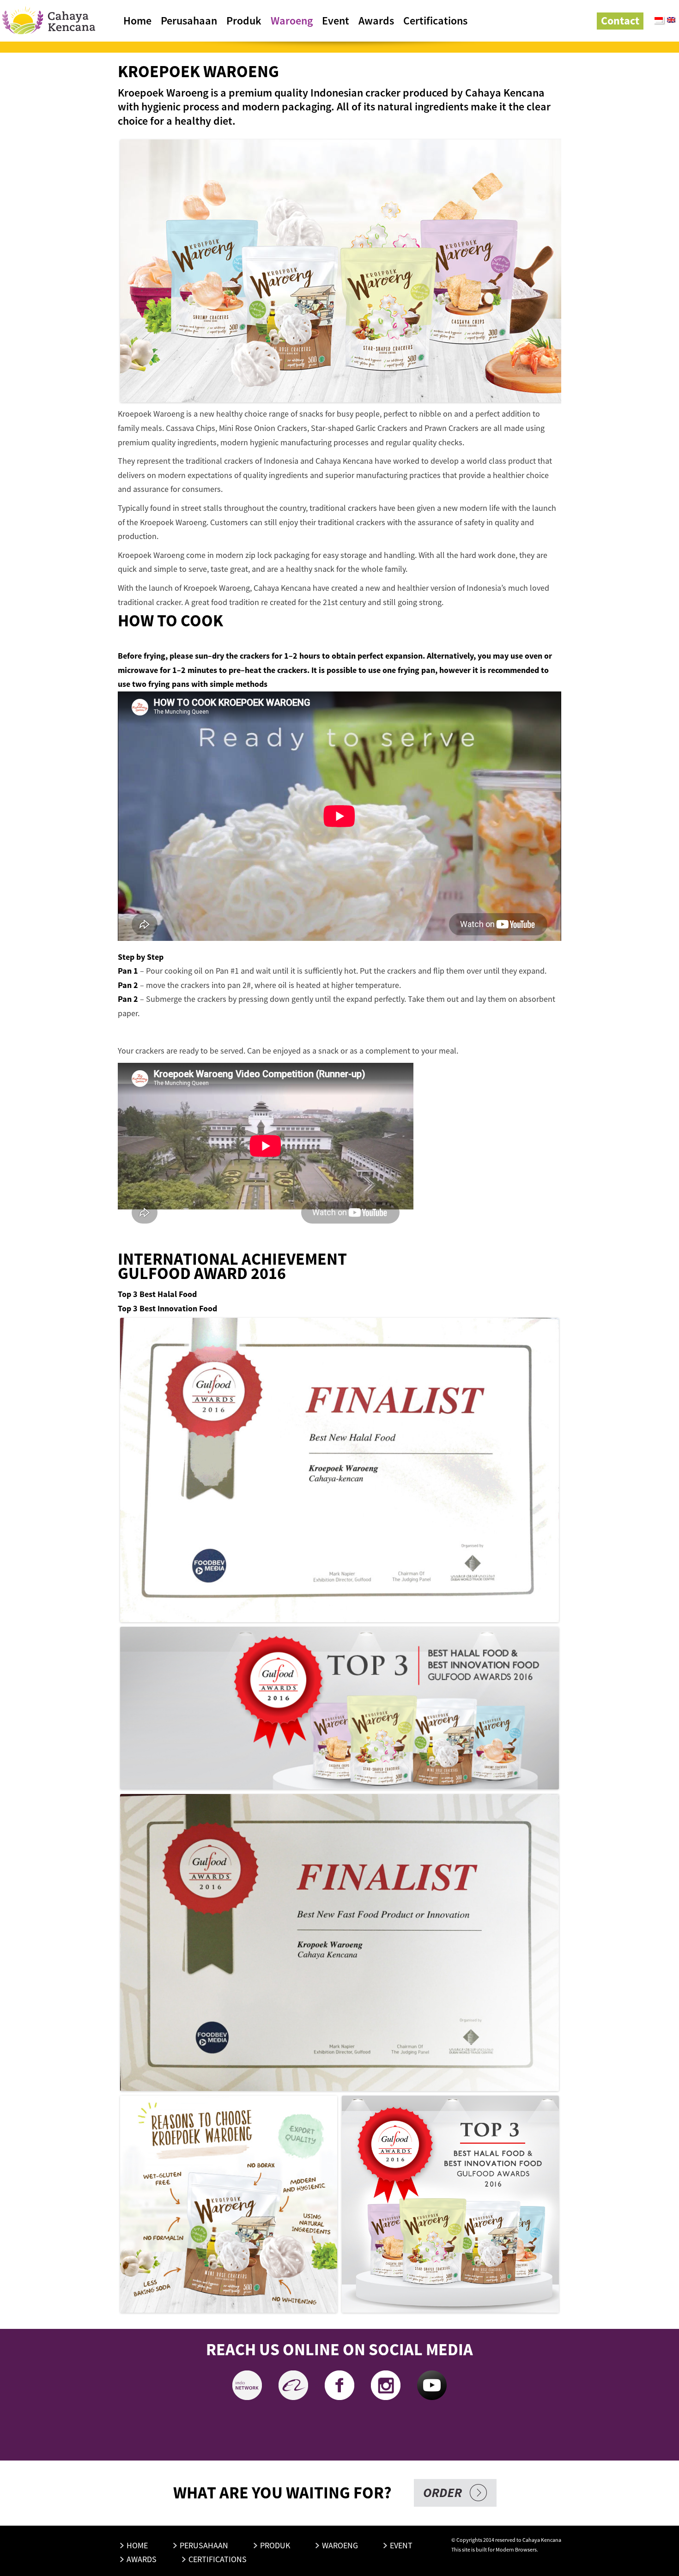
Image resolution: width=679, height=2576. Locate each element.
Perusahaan (189, 21)
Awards (376, 21)
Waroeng (292, 21)
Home (137, 21)
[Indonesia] (659, 20)
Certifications (435, 21)
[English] (672, 21)
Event (336, 21)
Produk (244, 21)
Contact (620, 21)
